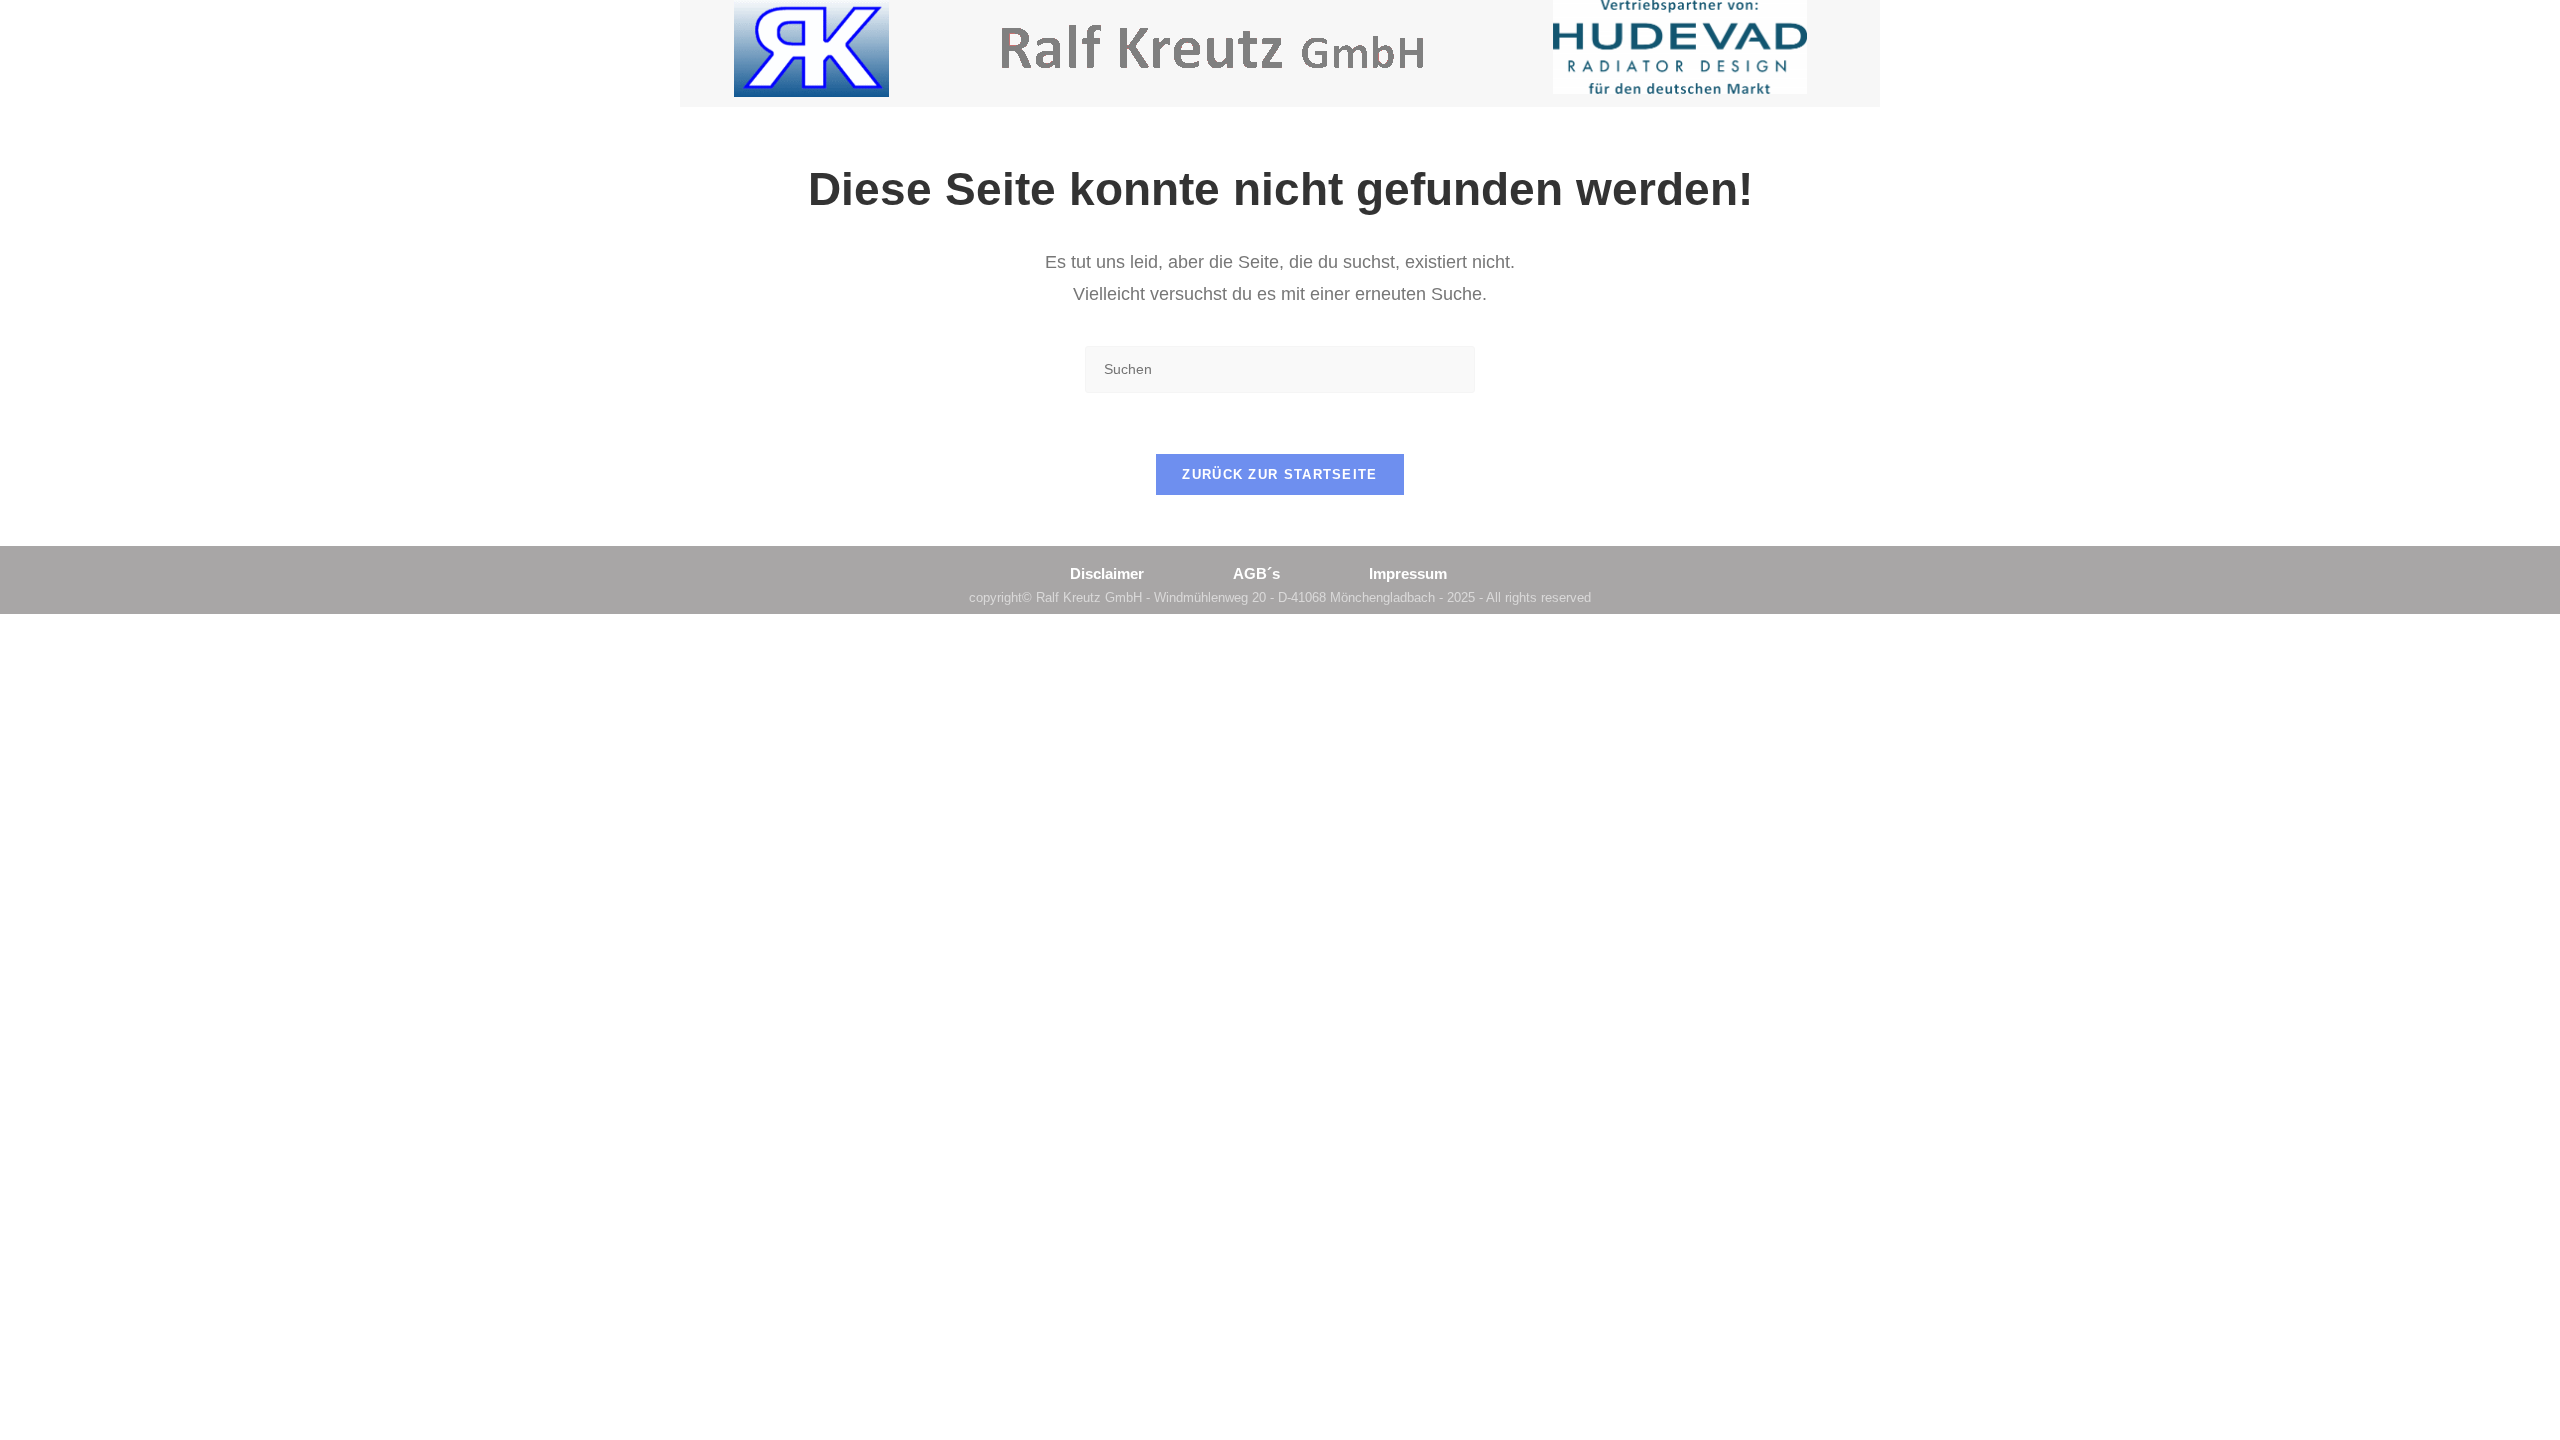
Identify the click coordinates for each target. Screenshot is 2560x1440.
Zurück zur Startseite (1279, 474)
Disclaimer (1107, 573)
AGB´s (1256, 573)
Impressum (1408, 573)
